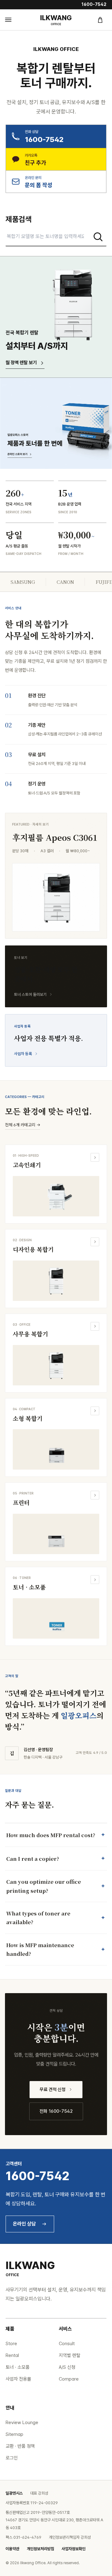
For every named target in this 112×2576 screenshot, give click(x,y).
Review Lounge (22, 2423)
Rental (12, 2355)
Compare (69, 2379)
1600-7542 (94, 4)
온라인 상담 (24, 2224)
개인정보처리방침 (40, 2549)
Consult (67, 2344)
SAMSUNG (23, 582)
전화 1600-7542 (56, 2111)
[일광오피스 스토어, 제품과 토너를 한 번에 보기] (56, 423)
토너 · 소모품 (18, 2367)
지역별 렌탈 (70, 2355)
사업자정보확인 (74, 2549)
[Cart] (100, 20)
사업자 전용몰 (18, 2379)
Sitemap (14, 2434)
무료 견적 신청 (53, 2089)
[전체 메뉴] (12, 20)
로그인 (12, 2458)
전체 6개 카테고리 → (23, 1125)
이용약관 (12, 2549)
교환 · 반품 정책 (20, 2446)
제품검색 (19, 219)
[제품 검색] (98, 237)
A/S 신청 (67, 2367)
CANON (65, 582)
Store (11, 2344)
